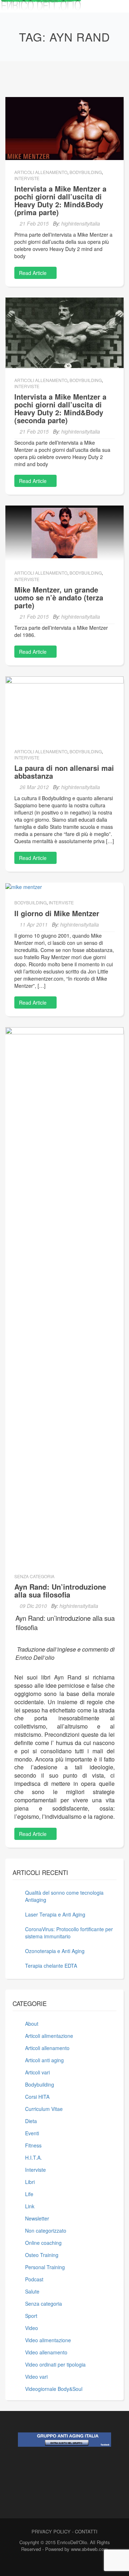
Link (30, 2206)
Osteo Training (42, 2255)
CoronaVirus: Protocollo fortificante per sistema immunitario (69, 1933)
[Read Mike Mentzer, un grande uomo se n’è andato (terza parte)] (64, 532)
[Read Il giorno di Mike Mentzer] (24, 886)
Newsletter (37, 2218)
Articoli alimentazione (49, 2036)
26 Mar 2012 (34, 787)
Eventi (32, 2133)
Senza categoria (34, 1576)
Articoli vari (37, 2072)
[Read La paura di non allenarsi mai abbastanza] (64, 707)
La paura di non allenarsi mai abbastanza (64, 772)
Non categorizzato (46, 2231)
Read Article (34, 273)
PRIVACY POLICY (51, 2531)
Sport (31, 2316)
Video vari (36, 2377)
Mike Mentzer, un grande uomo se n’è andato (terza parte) (59, 597)
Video (32, 2328)
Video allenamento (46, 2352)
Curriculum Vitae (44, 2109)
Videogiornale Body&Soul (54, 2389)
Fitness (33, 2145)
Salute (32, 2291)
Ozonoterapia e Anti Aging (55, 1951)
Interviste (27, 178)
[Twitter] (63, 2564)
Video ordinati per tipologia (55, 2364)
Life (29, 2194)
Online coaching (43, 2243)
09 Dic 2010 (33, 1606)
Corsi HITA (37, 2097)
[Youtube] (75, 2564)
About (32, 2024)
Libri (30, 2182)
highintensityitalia (81, 223)
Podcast (34, 2279)
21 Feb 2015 (34, 223)
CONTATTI (86, 2531)
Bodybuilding (86, 172)
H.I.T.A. (34, 2157)
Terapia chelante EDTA (51, 1966)
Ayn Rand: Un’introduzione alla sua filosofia (60, 1591)
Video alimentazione (48, 2340)
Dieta (31, 2121)
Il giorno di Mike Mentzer (57, 913)
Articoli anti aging (44, 2060)
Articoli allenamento (41, 172)
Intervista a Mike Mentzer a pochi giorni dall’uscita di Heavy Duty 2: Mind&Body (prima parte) (60, 200)
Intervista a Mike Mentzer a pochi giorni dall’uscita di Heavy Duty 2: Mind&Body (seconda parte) (60, 408)
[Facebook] (50, 2564)
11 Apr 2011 (34, 924)
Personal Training (45, 2267)
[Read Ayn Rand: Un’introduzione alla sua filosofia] (64, 1295)
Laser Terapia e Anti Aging (55, 1914)
